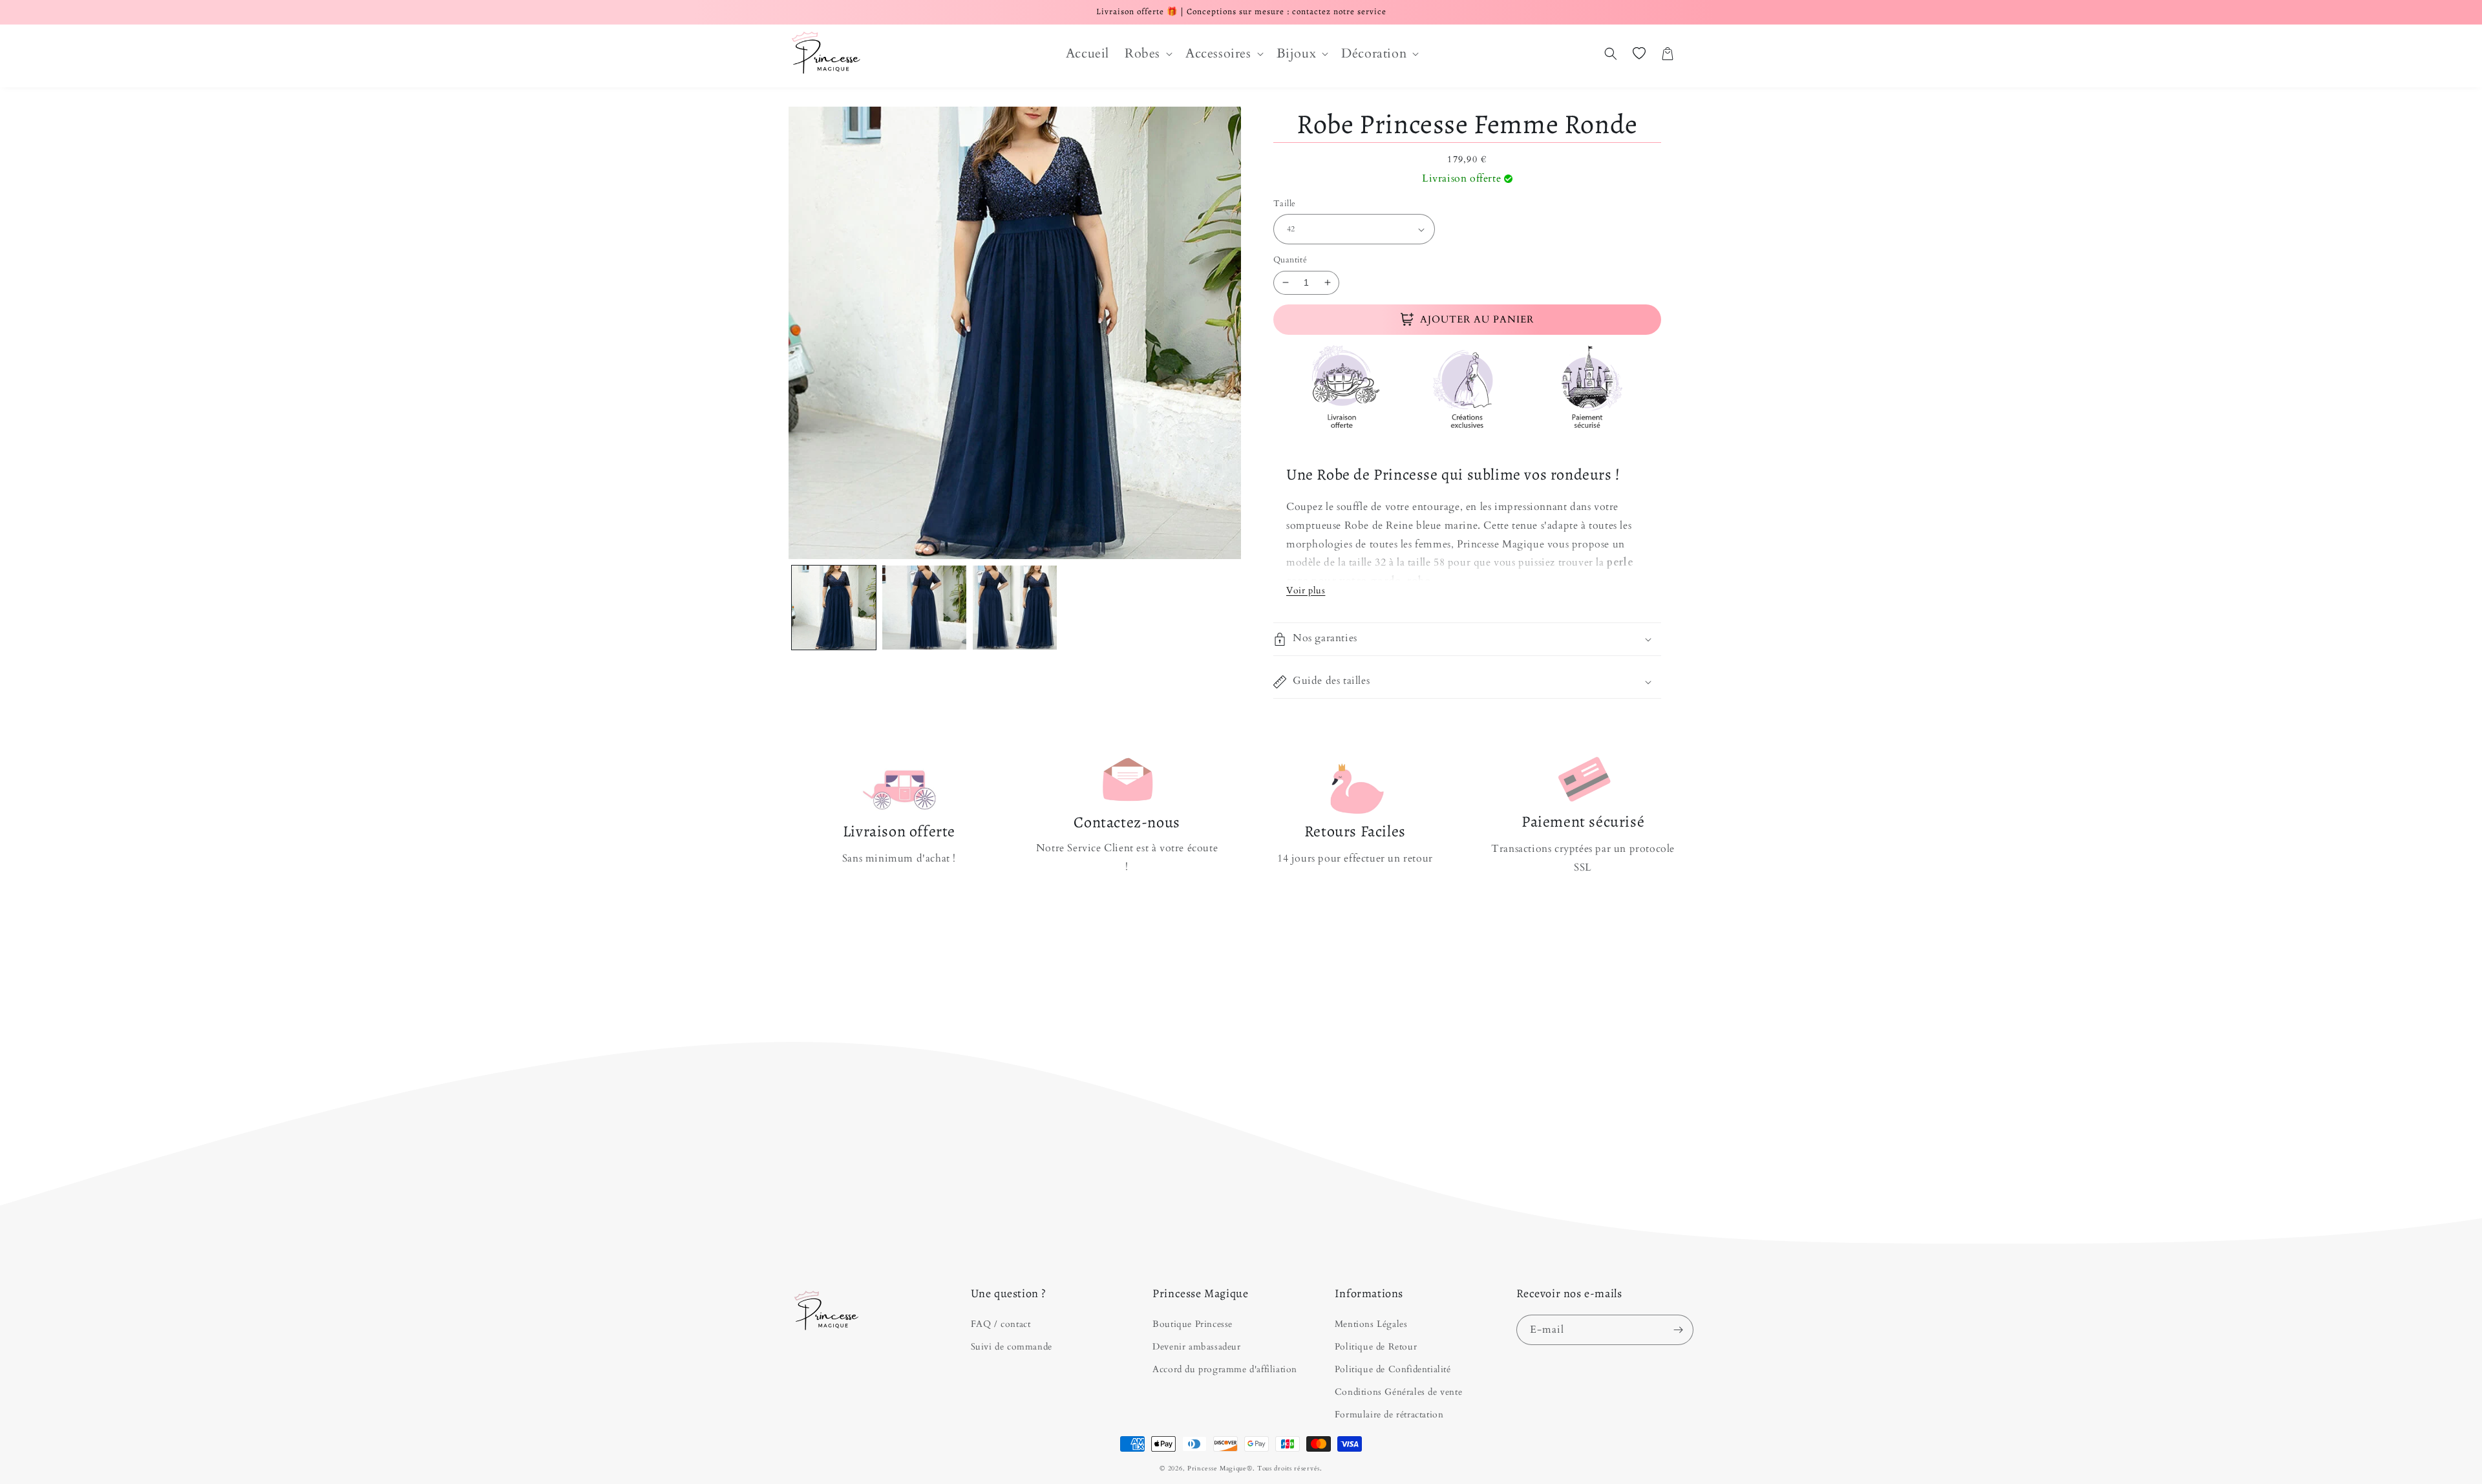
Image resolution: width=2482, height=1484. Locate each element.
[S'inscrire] (1679, 1330)
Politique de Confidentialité (1393, 1369)
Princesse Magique (1217, 1468)
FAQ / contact (1001, 1324)
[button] (1147, 54)
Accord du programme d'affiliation (1225, 1369)
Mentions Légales (1371, 1324)
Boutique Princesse (1193, 1324)
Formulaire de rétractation (1389, 1415)
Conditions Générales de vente (1398, 1392)
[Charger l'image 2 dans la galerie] (924, 608)
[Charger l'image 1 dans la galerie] (834, 608)
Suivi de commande (1012, 1347)
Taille (1284, 204)
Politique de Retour (1376, 1347)
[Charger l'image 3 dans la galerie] (1015, 608)
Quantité (1290, 260)
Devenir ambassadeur (1196, 1347)
